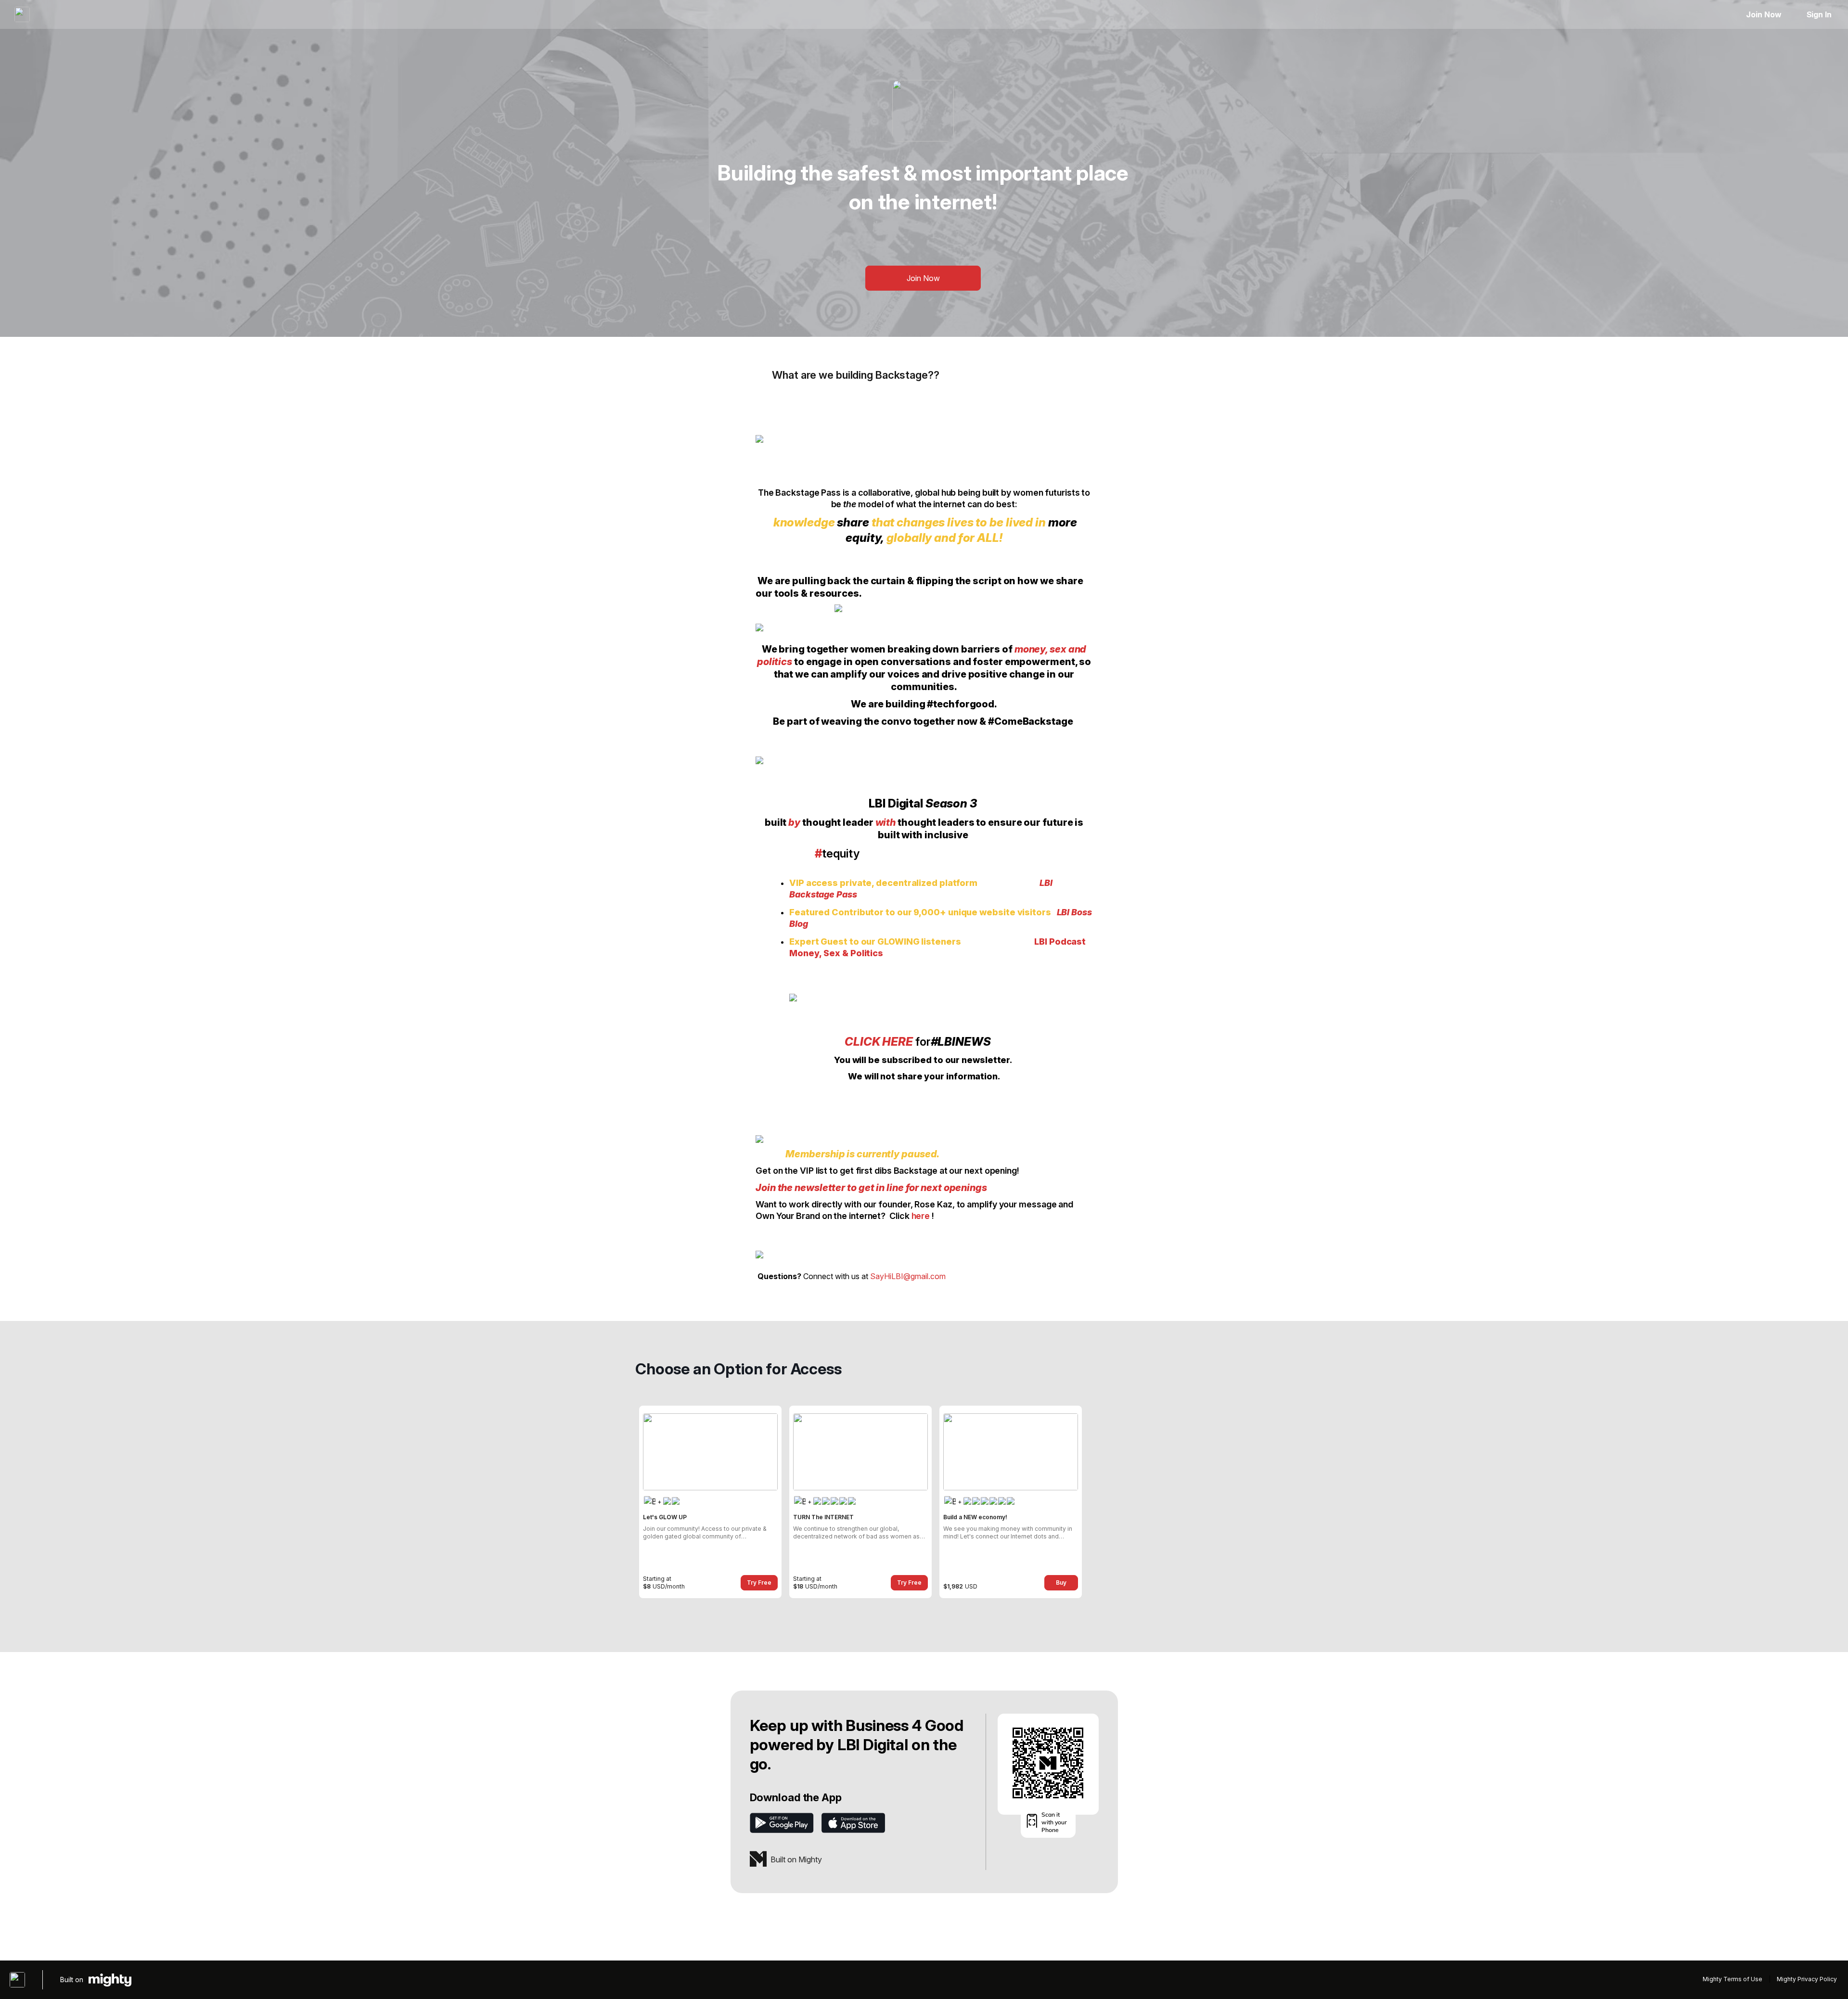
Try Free (759, 1583)
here (921, 1216)
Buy (1061, 1583)
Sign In (1819, 14)
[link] (710, 1502)
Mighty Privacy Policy (1807, 1979)
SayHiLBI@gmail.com (908, 1276)
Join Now (1764, 14)
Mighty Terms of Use (1732, 1979)
